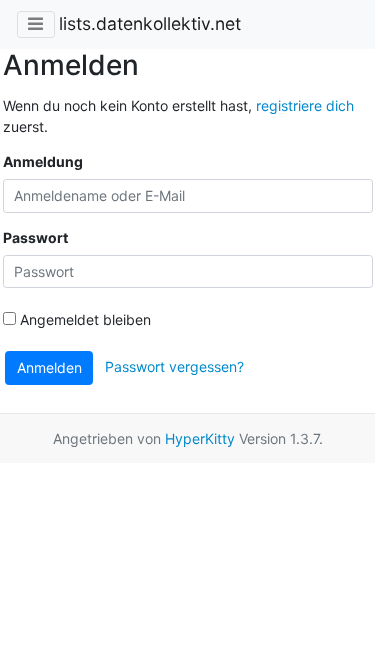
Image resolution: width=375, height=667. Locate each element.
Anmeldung (43, 161)
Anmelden (49, 367)
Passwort (35, 237)
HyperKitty (200, 438)
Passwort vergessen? (174, 366)
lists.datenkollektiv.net (150, 23)
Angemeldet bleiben (83, 319)
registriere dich (305, 105)
